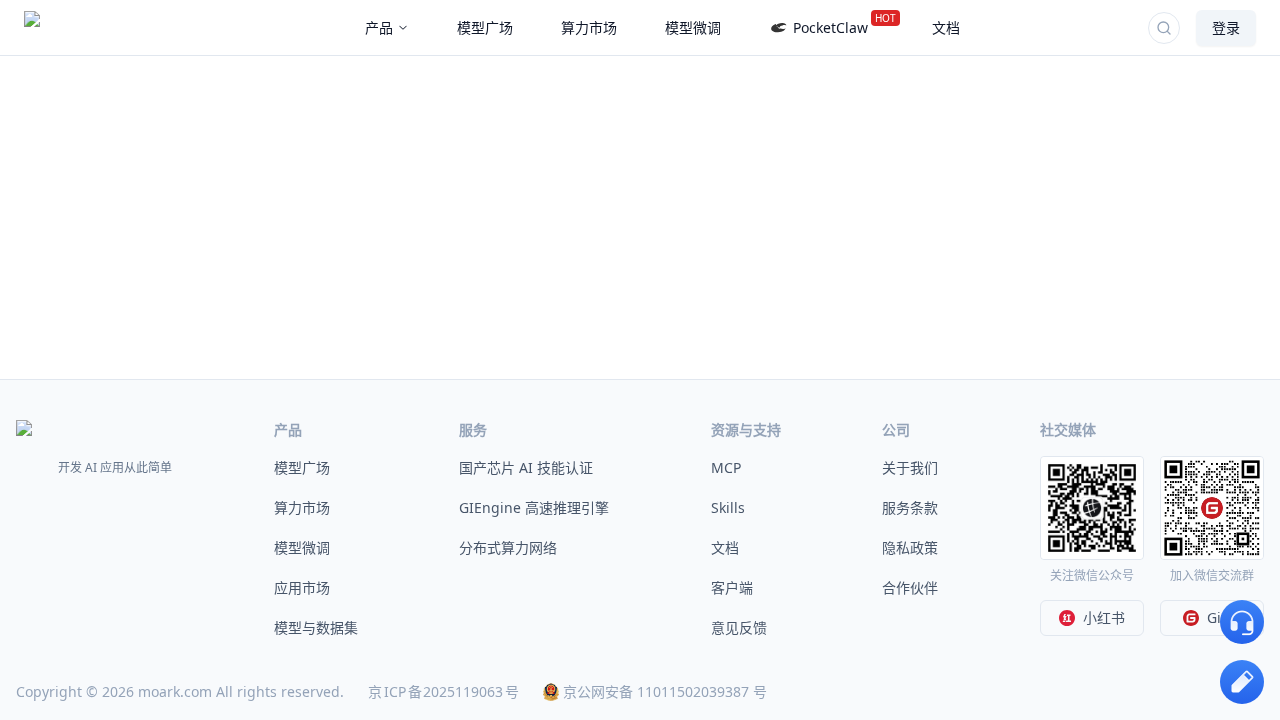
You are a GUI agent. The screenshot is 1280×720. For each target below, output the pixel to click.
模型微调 (302, 547)
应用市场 (302, 587)
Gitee (1224, 617)
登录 (1226, 27)
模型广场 (302, 467)
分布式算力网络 (508, 547)
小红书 (1104, 617)
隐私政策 (910, 547)
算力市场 (302, 507)
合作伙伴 (910, 587)
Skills (728, 507)
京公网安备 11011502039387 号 (665, 691)
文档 (725, 547)
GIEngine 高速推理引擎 (534, 507)
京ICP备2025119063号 (443, 691)
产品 (379, 27)
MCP (726, 467)
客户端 (732, 587)
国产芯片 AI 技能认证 (526, 467)
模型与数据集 (316, 627)
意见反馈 (739, 627)
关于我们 (910, 467)
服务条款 (910, 507)
